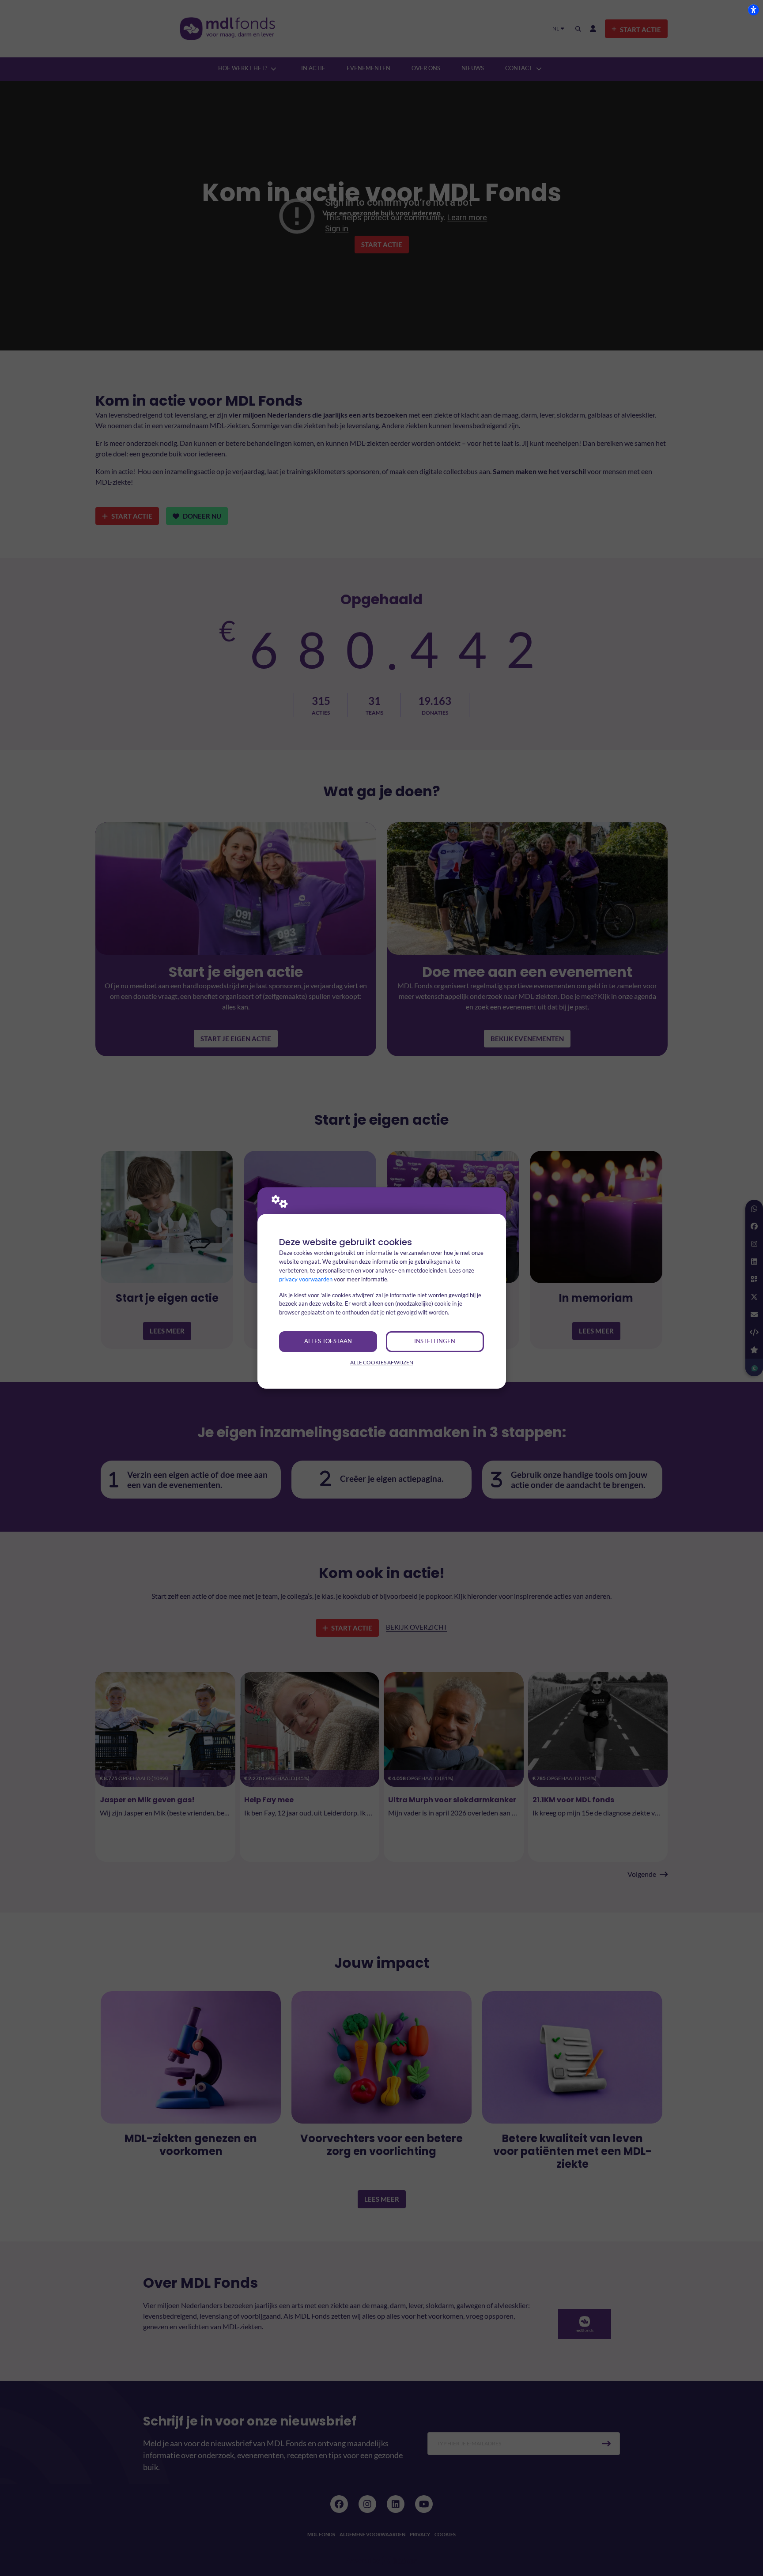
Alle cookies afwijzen (382, 1362)
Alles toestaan (328, 1341)
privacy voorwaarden (306, 1279)
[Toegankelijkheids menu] (753, 10)
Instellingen (435, 1341)
